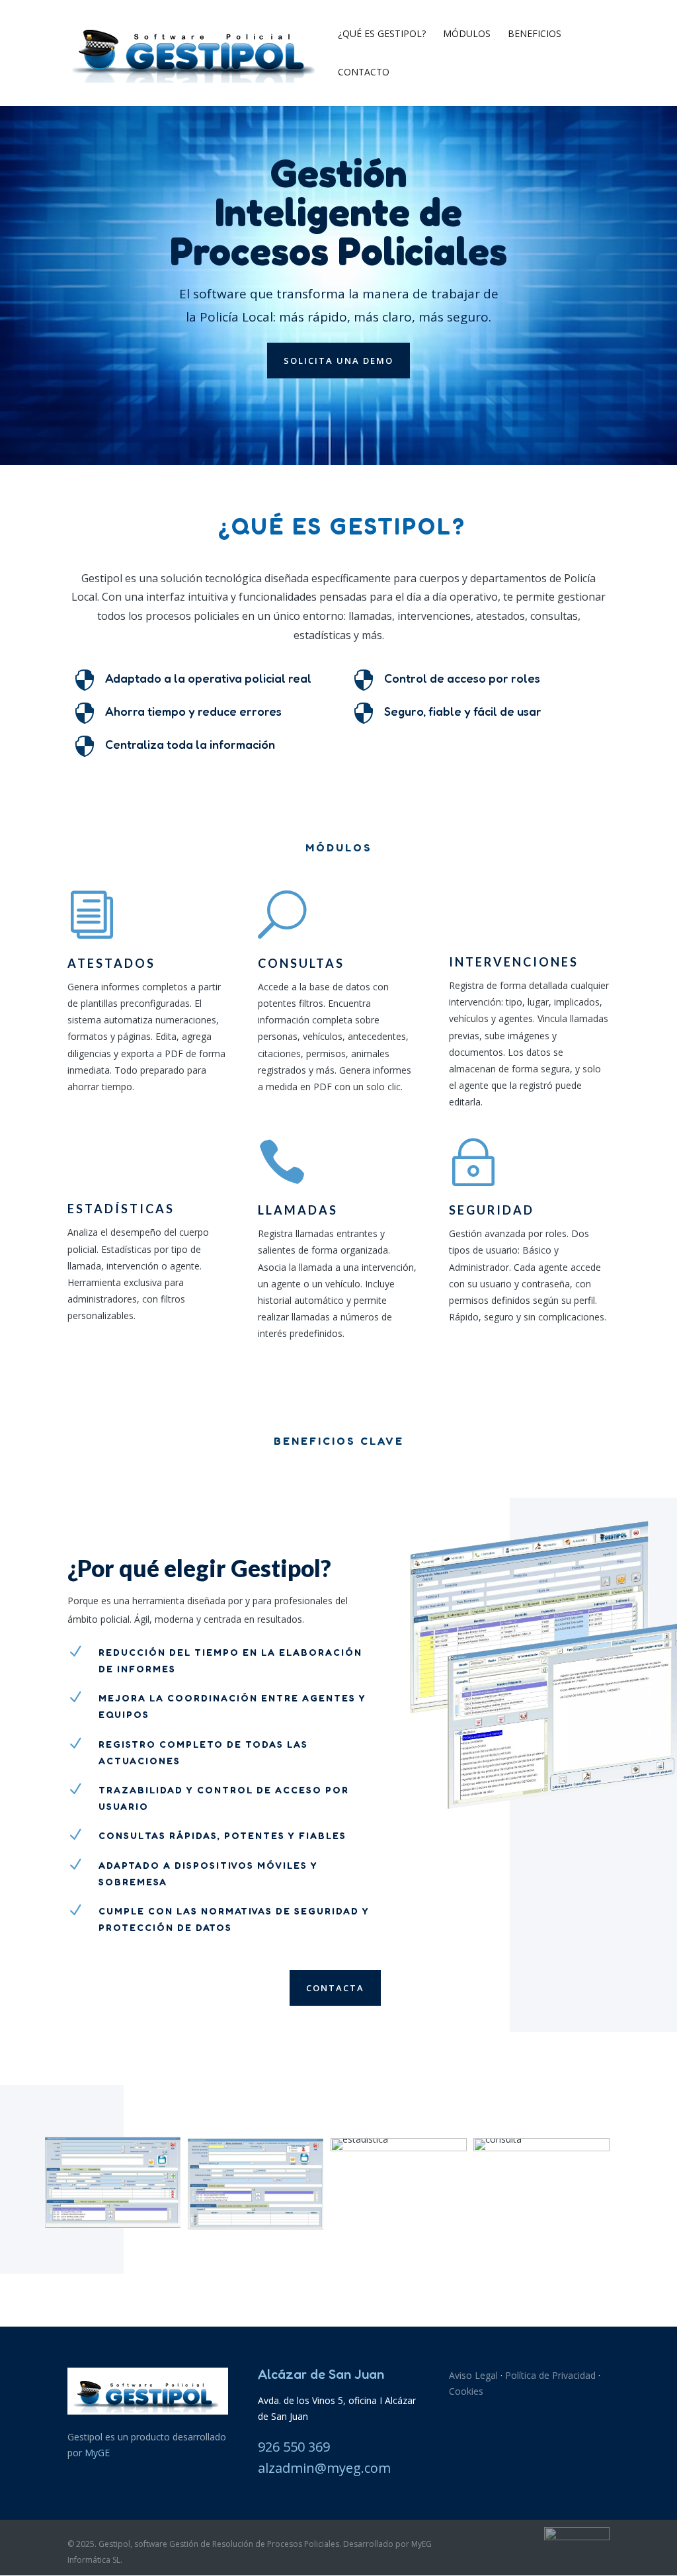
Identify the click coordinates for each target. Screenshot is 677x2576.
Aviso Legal (473, 2375)
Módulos (467, 34)
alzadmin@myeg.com (324, 2468)
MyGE (97, 2453)
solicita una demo (338, 361)
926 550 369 (294, 2447)
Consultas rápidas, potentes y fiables (222, 1835)
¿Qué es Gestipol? (382, 34)
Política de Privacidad (550, 2375)
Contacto (364, 73)
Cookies (466, 2391)
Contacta (335, 1988)
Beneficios (535, 34)
